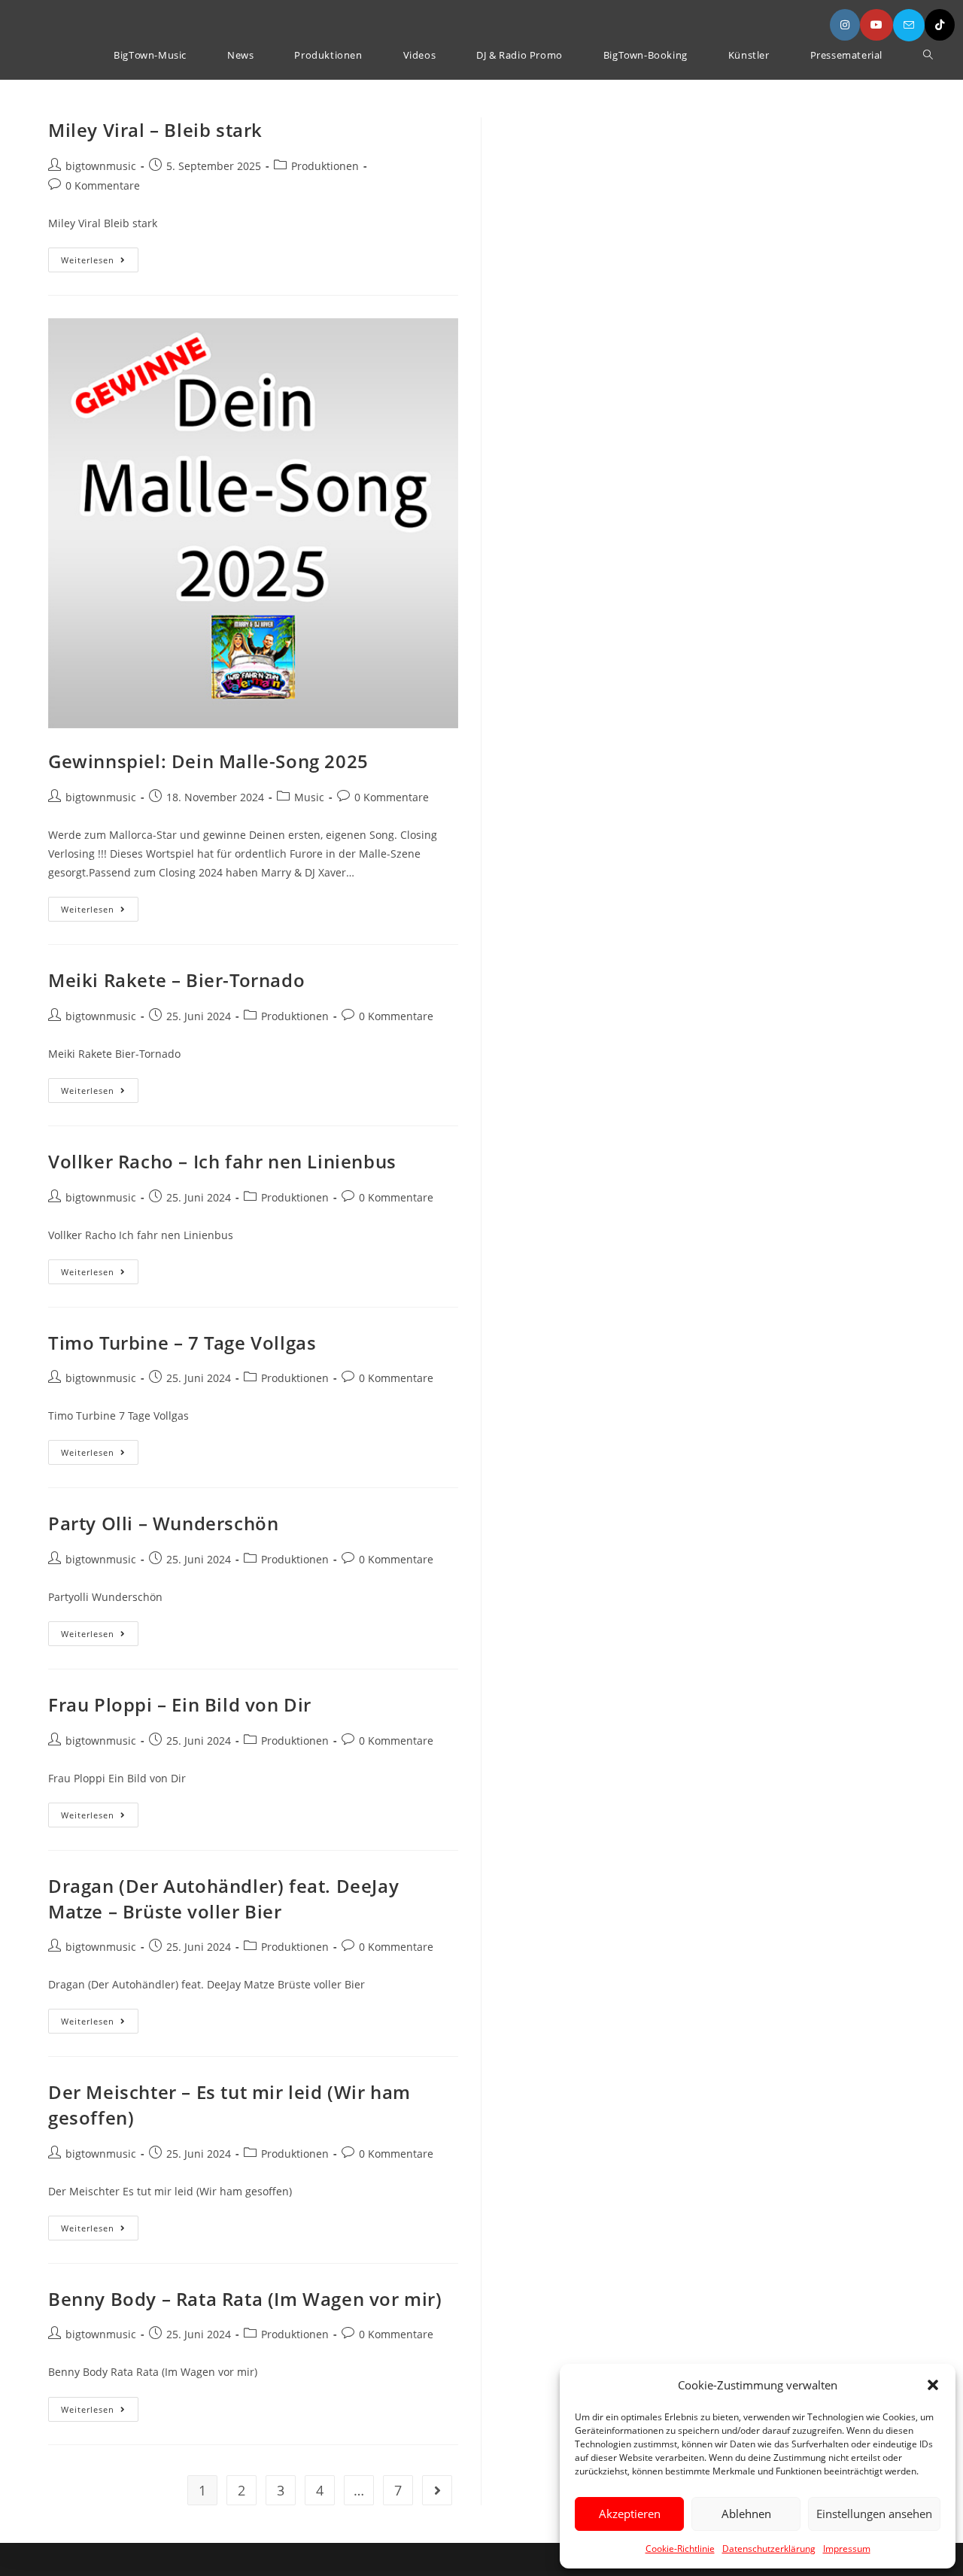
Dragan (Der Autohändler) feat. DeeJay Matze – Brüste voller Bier (223, 1899)
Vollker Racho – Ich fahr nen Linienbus (222, 1161)
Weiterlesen (100, 263)
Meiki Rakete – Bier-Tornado (176, 980)
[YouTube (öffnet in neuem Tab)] (876, 25)
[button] (933, 2385)
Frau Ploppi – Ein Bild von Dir (180, 1704)
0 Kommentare (103, 185)
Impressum (847, 2549)
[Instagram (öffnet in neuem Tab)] (845, 25)
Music (309, 797)
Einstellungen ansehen (874, 2514)
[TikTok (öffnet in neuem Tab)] (940, 25)
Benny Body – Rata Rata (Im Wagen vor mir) (245, 2299)
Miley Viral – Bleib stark (155, 130)
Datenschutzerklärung (769, 2549)
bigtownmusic (101, 166)
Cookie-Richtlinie (680, 2549)
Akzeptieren (630, 2514)
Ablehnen (746, 2514)
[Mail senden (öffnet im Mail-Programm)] (909, 25)
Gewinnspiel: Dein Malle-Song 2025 (208, 761)
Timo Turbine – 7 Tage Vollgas (182, 1343)
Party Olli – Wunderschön (163, 1523)
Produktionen (325, 166)
